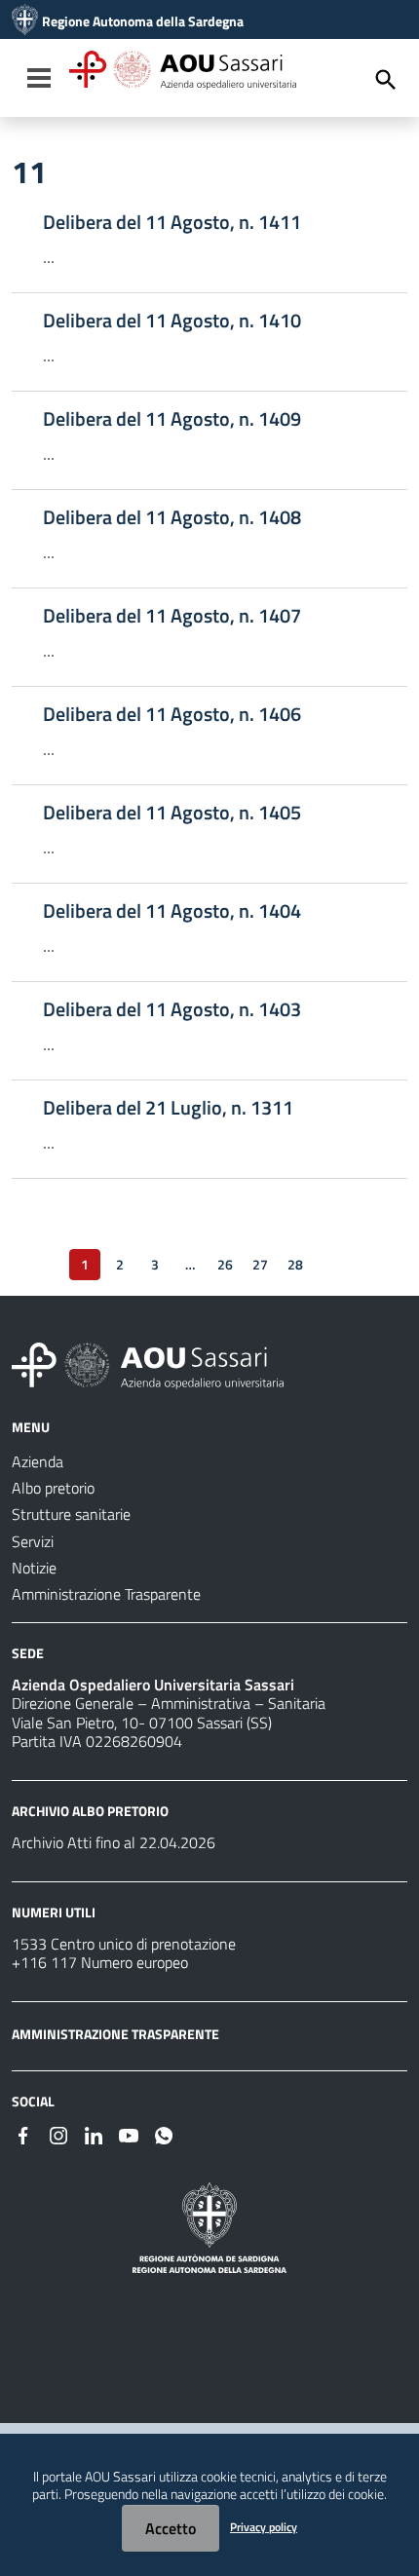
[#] (23, 2134)
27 (260, 1264)
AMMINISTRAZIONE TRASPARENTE (115, 2034)
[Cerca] (386, 80)
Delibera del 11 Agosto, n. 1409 (172, 419)
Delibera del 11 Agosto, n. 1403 (172, 1009)
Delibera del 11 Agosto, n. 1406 (172, 714)
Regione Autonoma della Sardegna (143, 21)
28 (295, 1264)
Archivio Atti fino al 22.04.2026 (114, 1842)
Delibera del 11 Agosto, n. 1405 (172, 813)
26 (225, 1264)
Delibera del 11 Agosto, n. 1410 (172, 321)
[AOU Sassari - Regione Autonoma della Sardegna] (148, 1364)
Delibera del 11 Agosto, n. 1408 (172, 517)
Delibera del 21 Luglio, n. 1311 (168, 1108)
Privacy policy (264, 2527)
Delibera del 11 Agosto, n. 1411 (172, 222)
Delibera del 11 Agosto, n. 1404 (172, 911)
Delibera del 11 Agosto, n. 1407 (172, 616)
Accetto (171, 2528)
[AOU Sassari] (25, 21)
